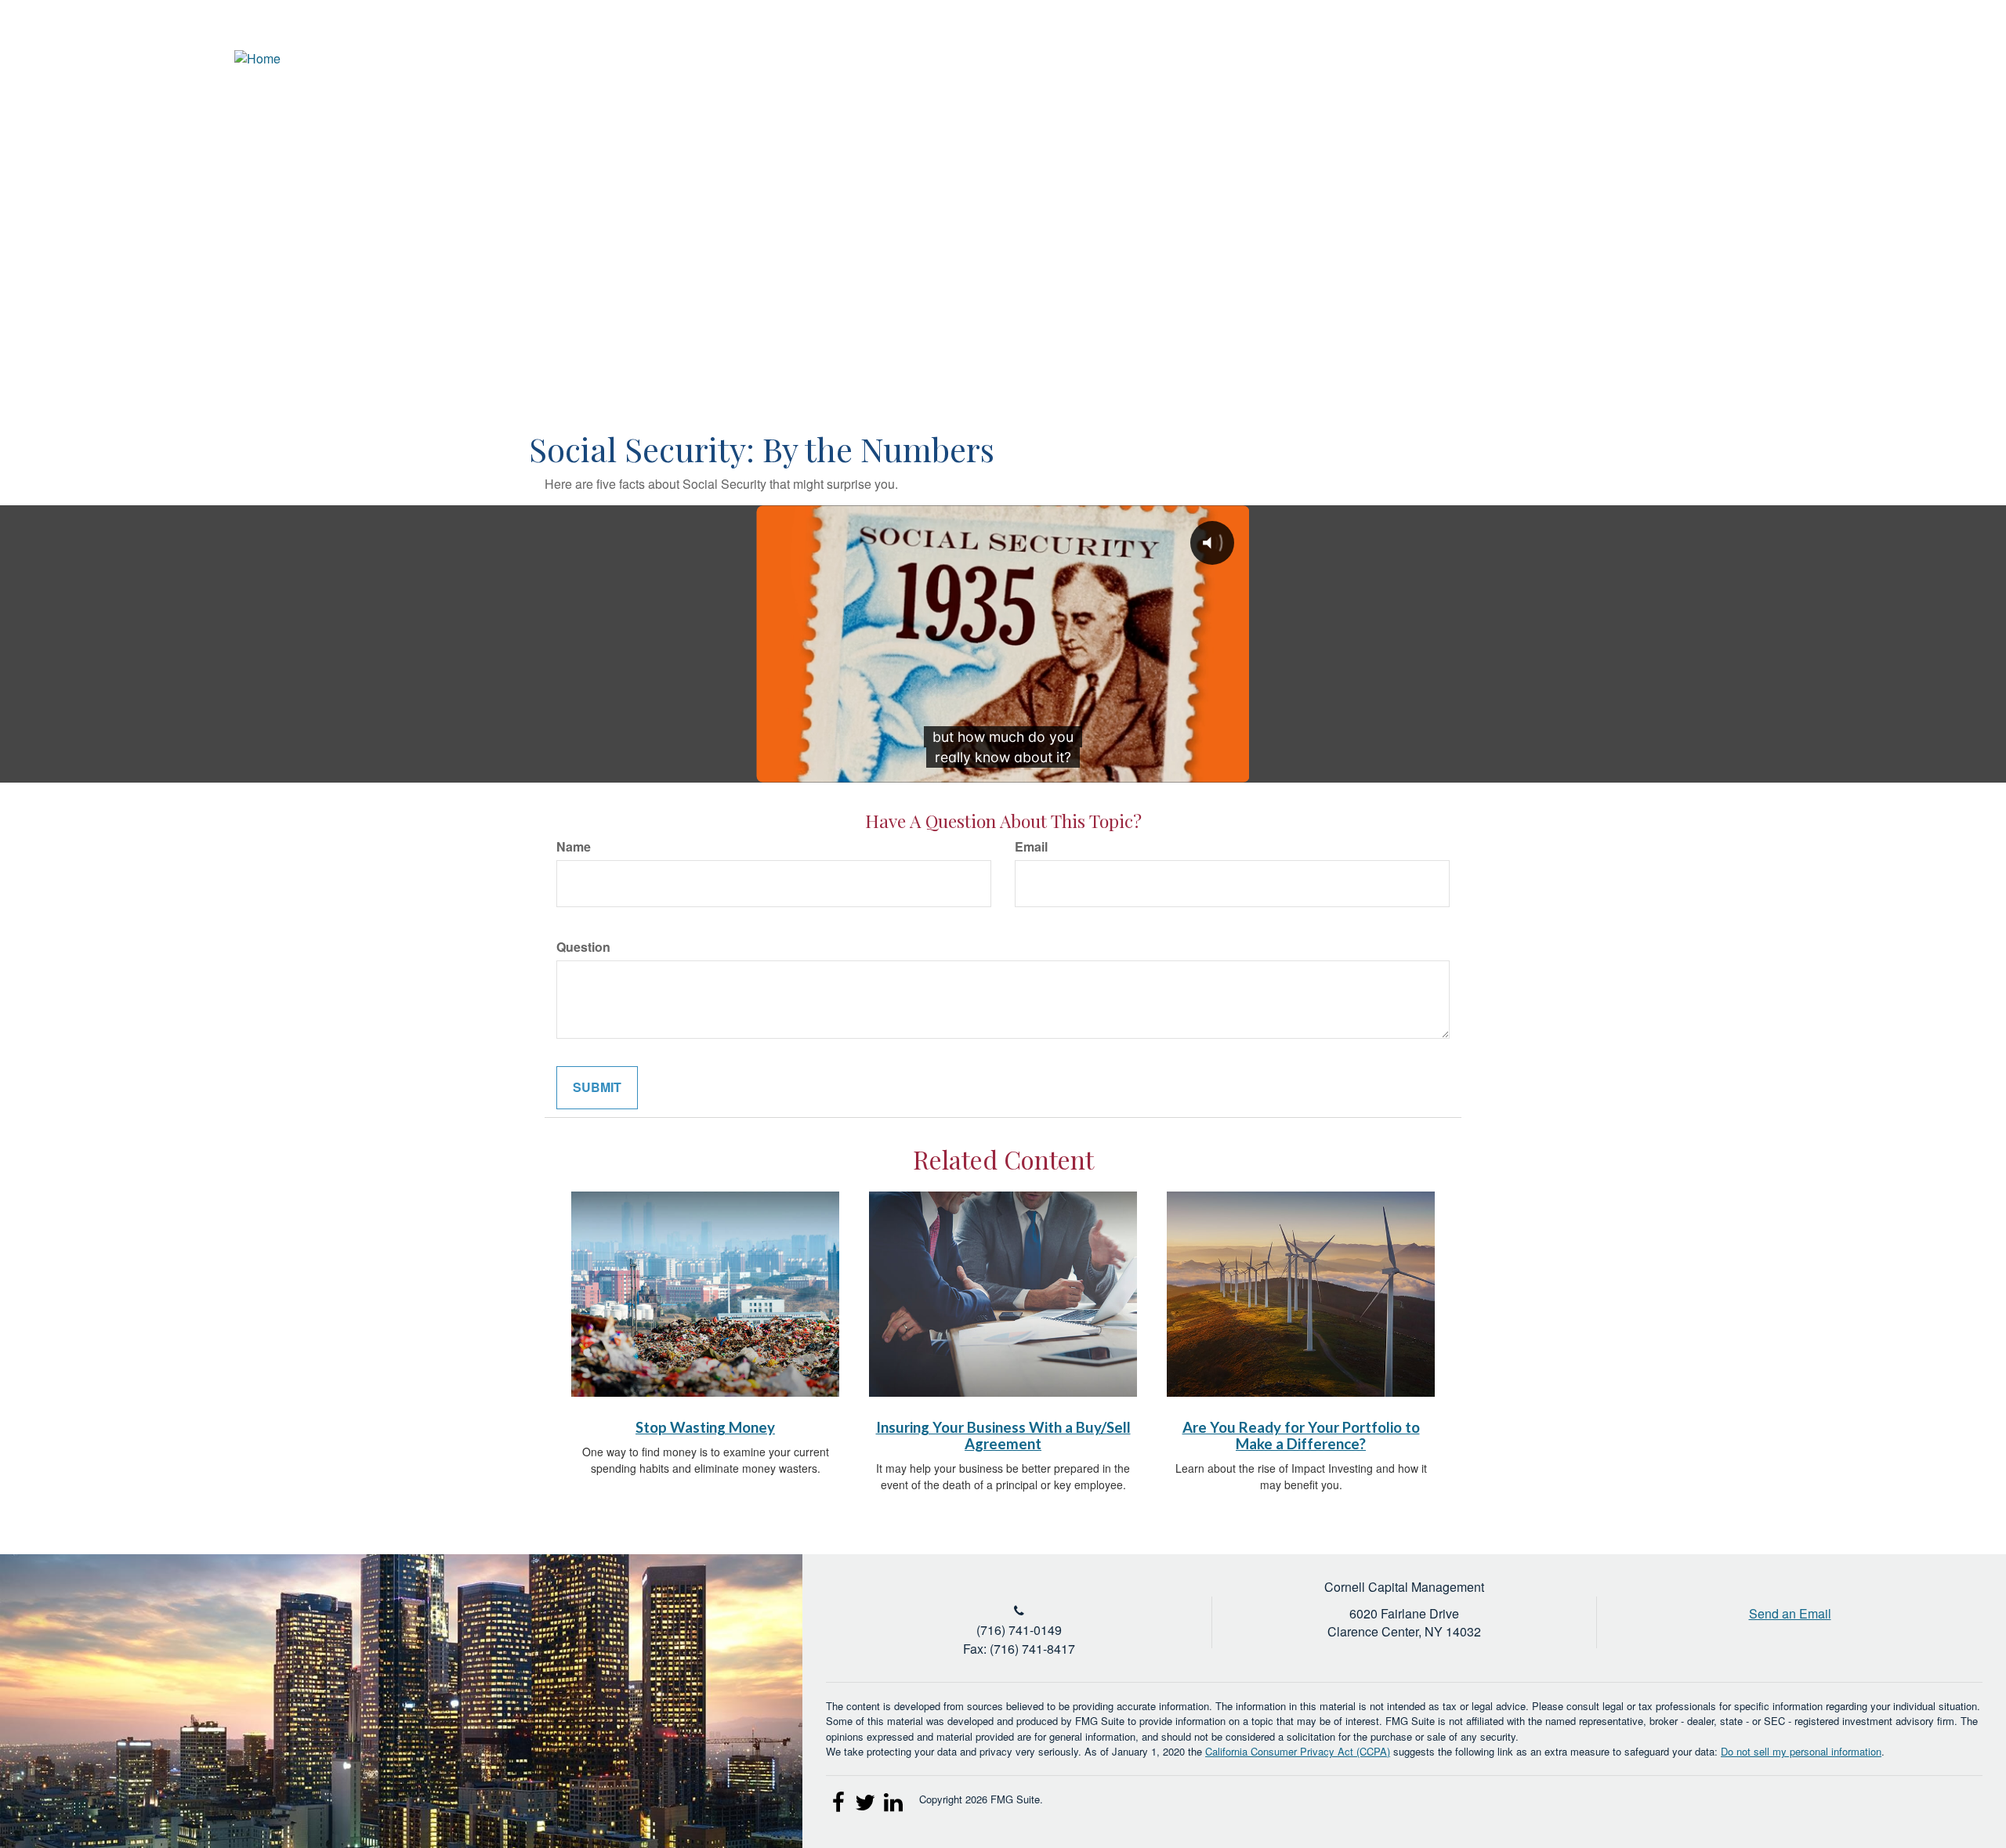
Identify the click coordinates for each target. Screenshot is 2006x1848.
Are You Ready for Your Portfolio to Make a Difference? (1301, 1436)
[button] (1681, 114)
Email (1031, 847)
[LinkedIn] (1913, 59)
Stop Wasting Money (705, 1427)
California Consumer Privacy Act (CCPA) (1298, 1751)
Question (583, 947)
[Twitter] (1884, 59)
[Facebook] (1942, 59)
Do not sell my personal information (1801, 1751)
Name (574, 847)
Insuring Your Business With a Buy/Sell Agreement (1003, 1436)
